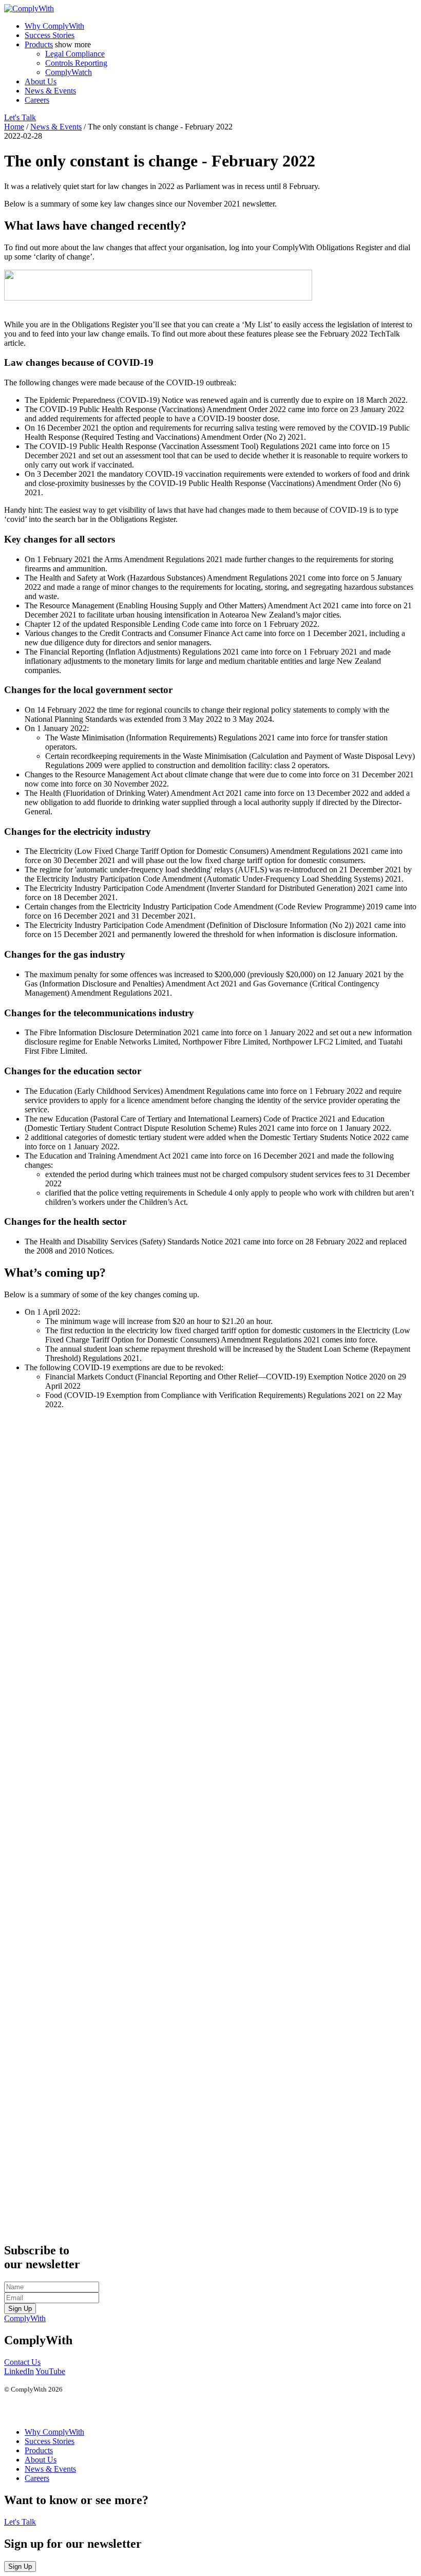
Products (39, 44)
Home (14, 127)
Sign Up (20, 2309)
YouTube (50, 2371)
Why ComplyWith (54, 26)
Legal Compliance (75, 54)
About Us (41, 81)
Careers (37, 100)
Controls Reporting (76, 63)
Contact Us (22, 2362)
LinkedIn (19, 2371)
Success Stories (50, 35)
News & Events (50, 91)
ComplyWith (25, 2318)
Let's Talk (20, 117)
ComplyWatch (69, 72)
